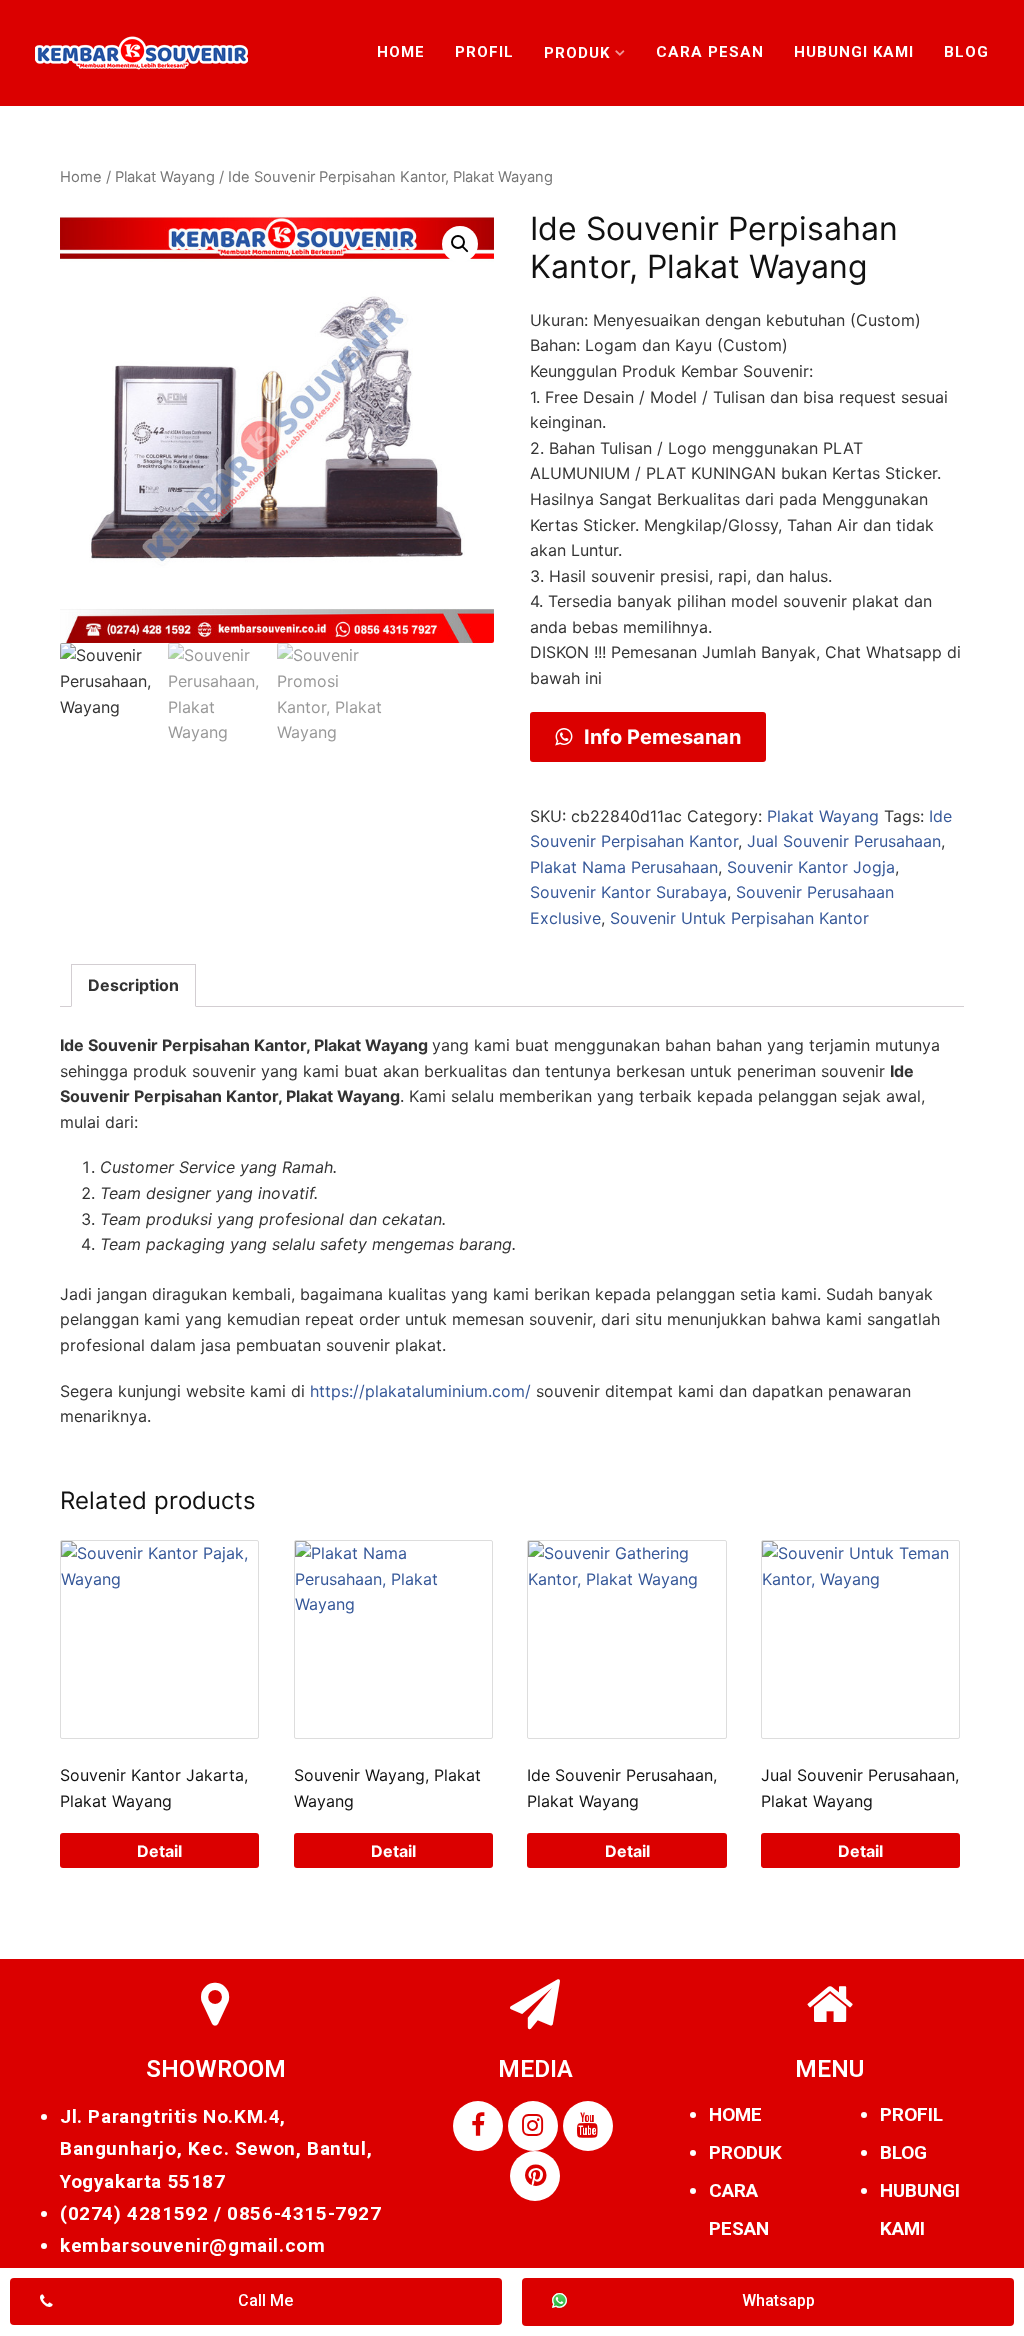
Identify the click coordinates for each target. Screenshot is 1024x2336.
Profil (484, 52)
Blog (966, 52)
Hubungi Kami (854, 52)
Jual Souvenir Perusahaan (844, 841)
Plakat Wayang (165, 177)
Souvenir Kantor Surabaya (628, 892)
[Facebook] (478, 2126)
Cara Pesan (710, 52)
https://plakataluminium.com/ (420, 1391)
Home (401, 52)
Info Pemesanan (660, 737)
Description (133, 985)
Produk (577, 53)
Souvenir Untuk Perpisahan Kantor (739, 918)
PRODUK (745, 2152)
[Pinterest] (535, 2176)
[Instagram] (533, 2126)
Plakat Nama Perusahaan (624, 867)
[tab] (133, 986)
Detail (159, 1851)
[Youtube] (588, 2126)
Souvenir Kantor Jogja (811, 867)
